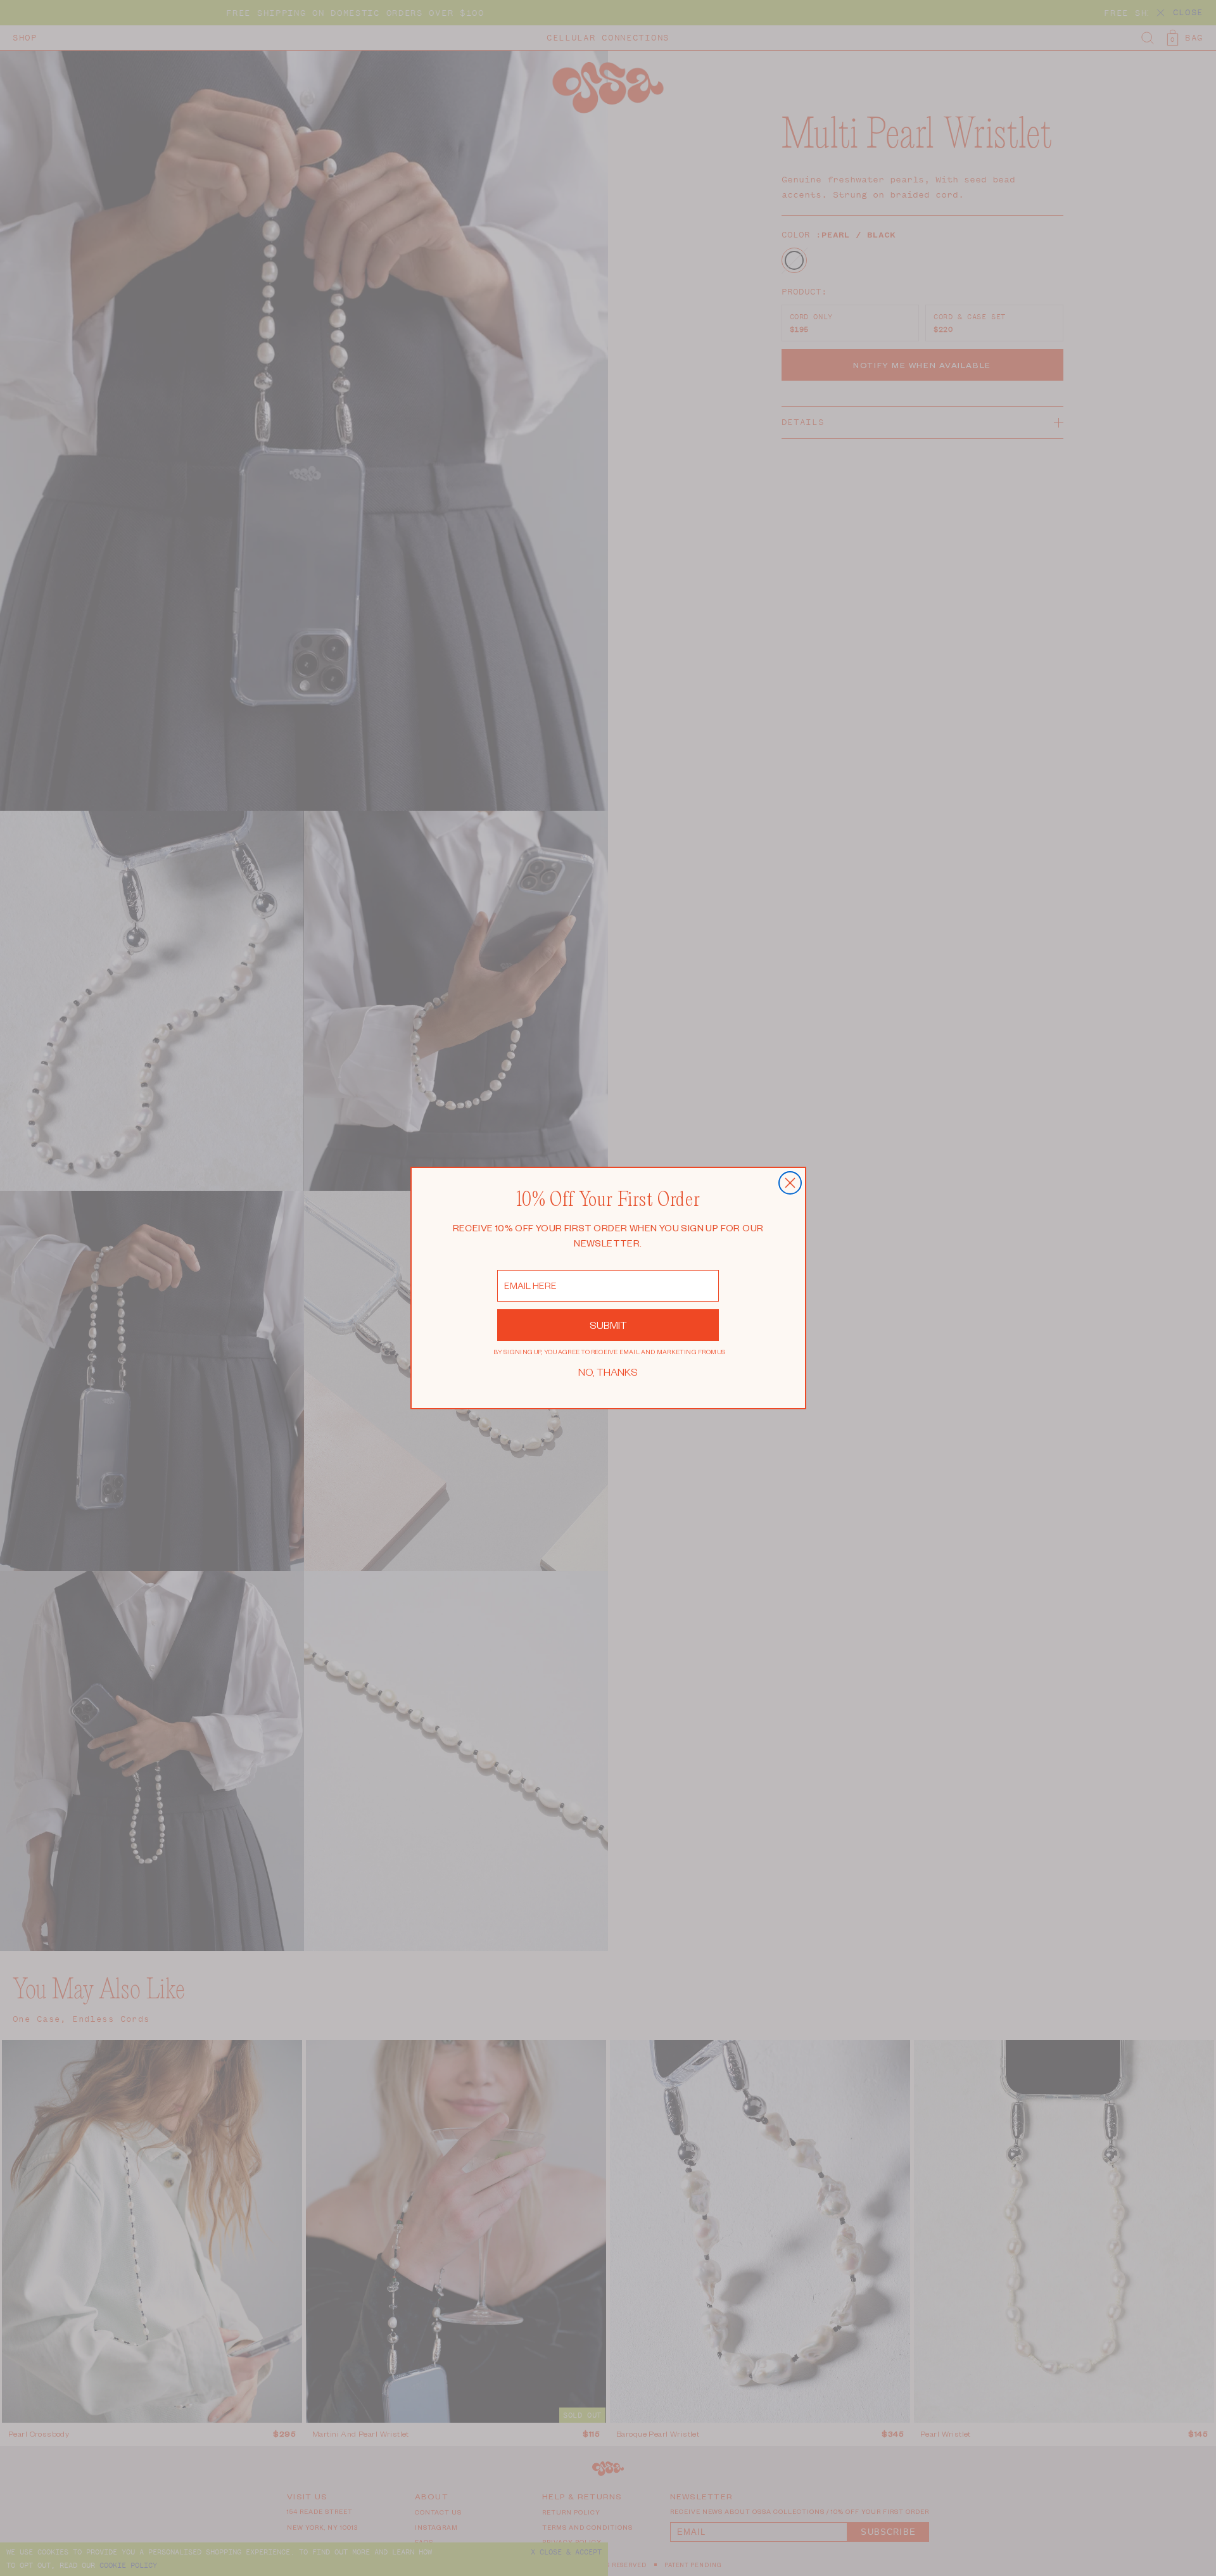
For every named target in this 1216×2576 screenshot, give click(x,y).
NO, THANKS (608, 1372)
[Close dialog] (790, 1183)
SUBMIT (608, 1325)
